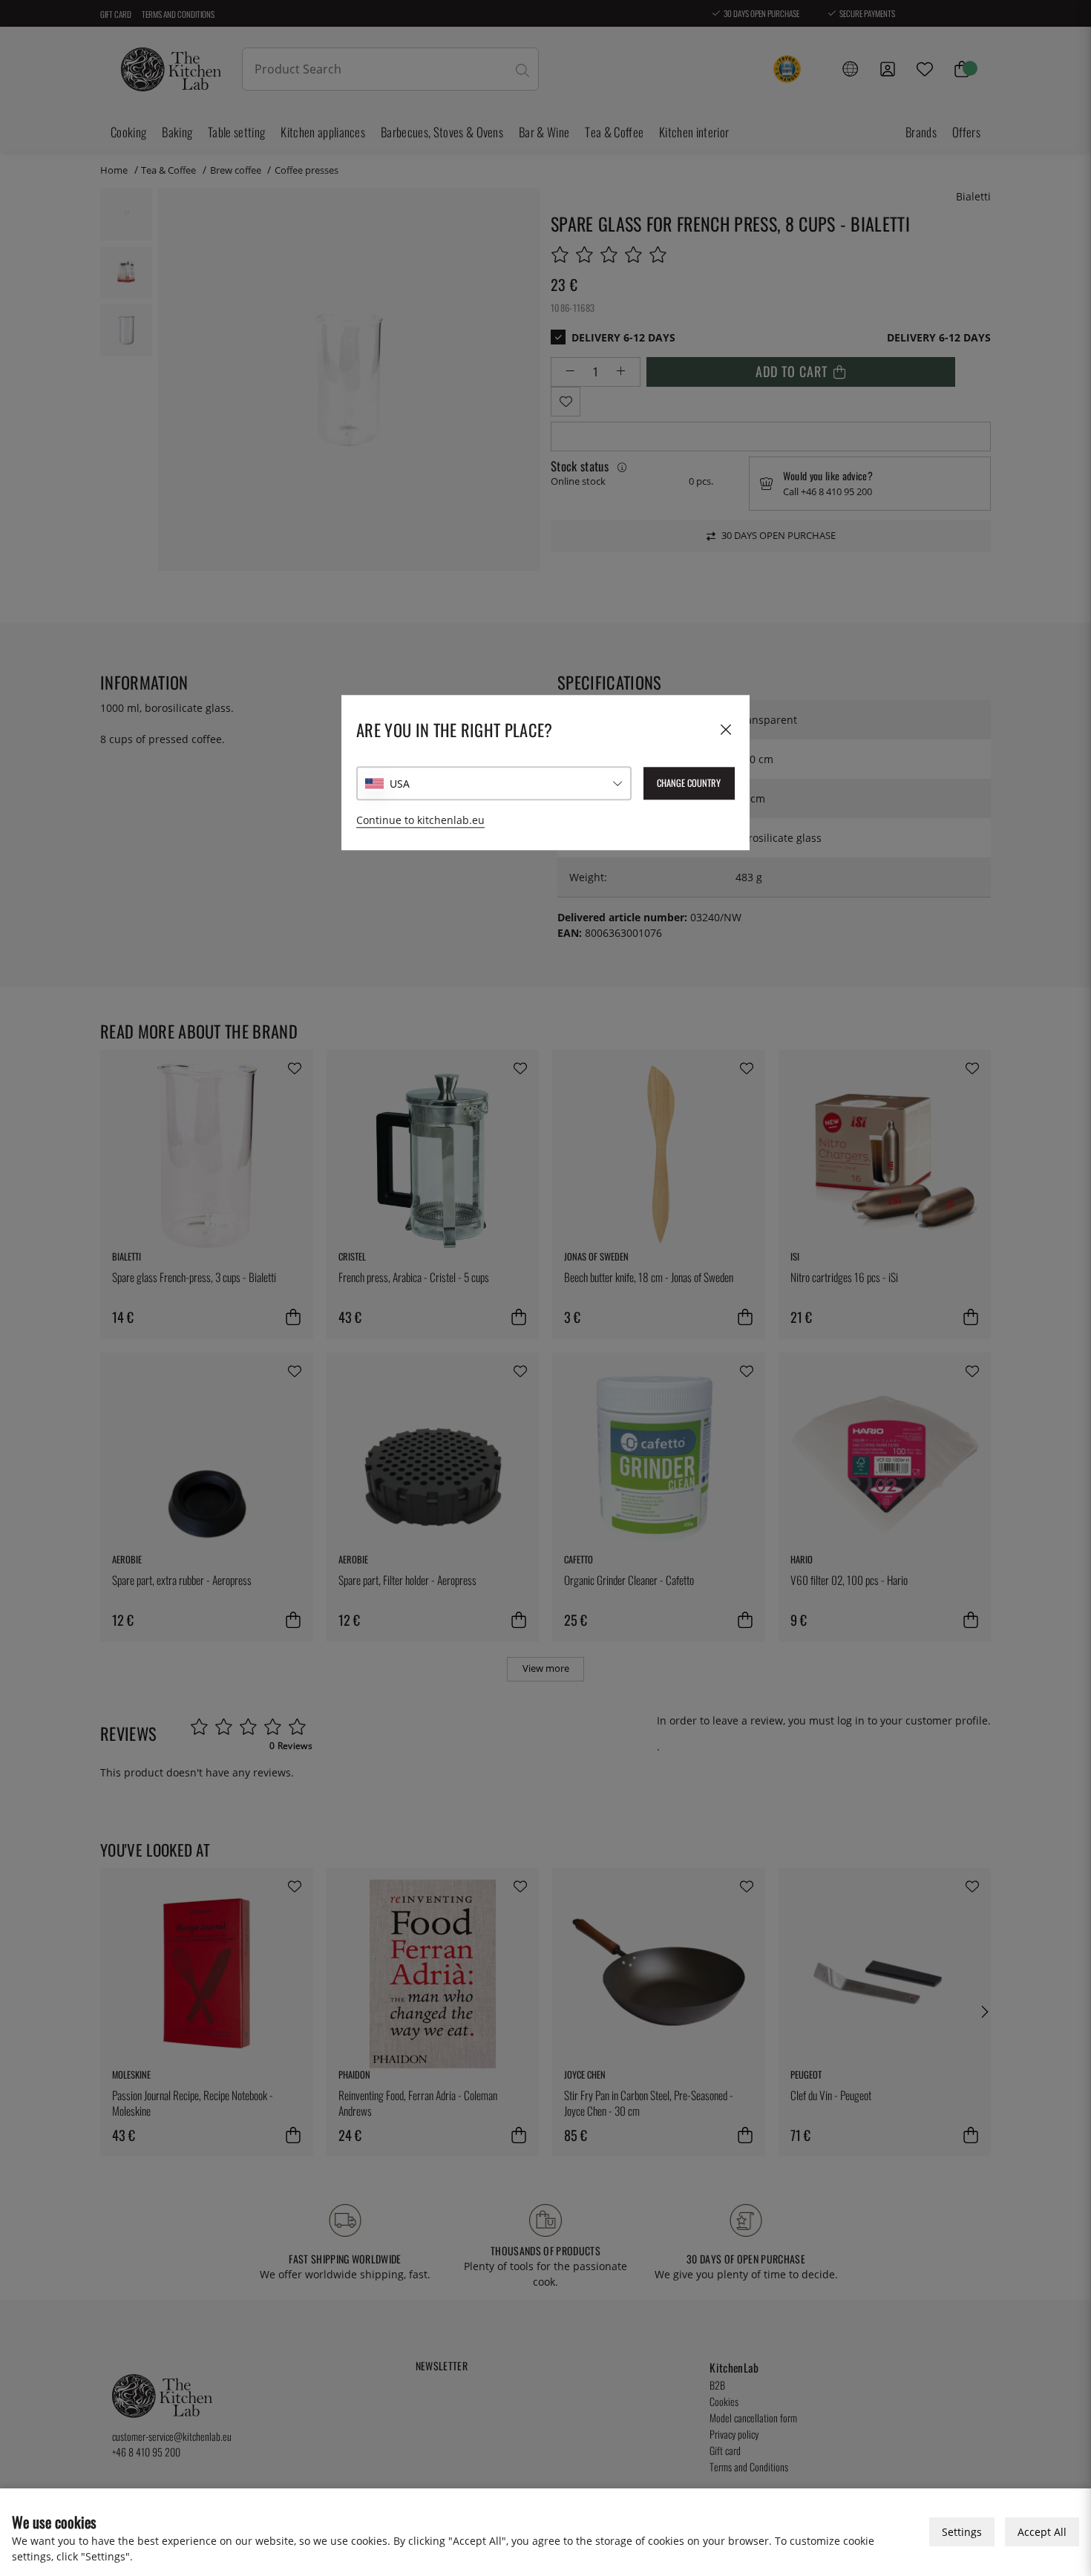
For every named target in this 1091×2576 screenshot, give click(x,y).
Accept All (1042, 2532)
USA (400, 784)
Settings (962, 2532)
